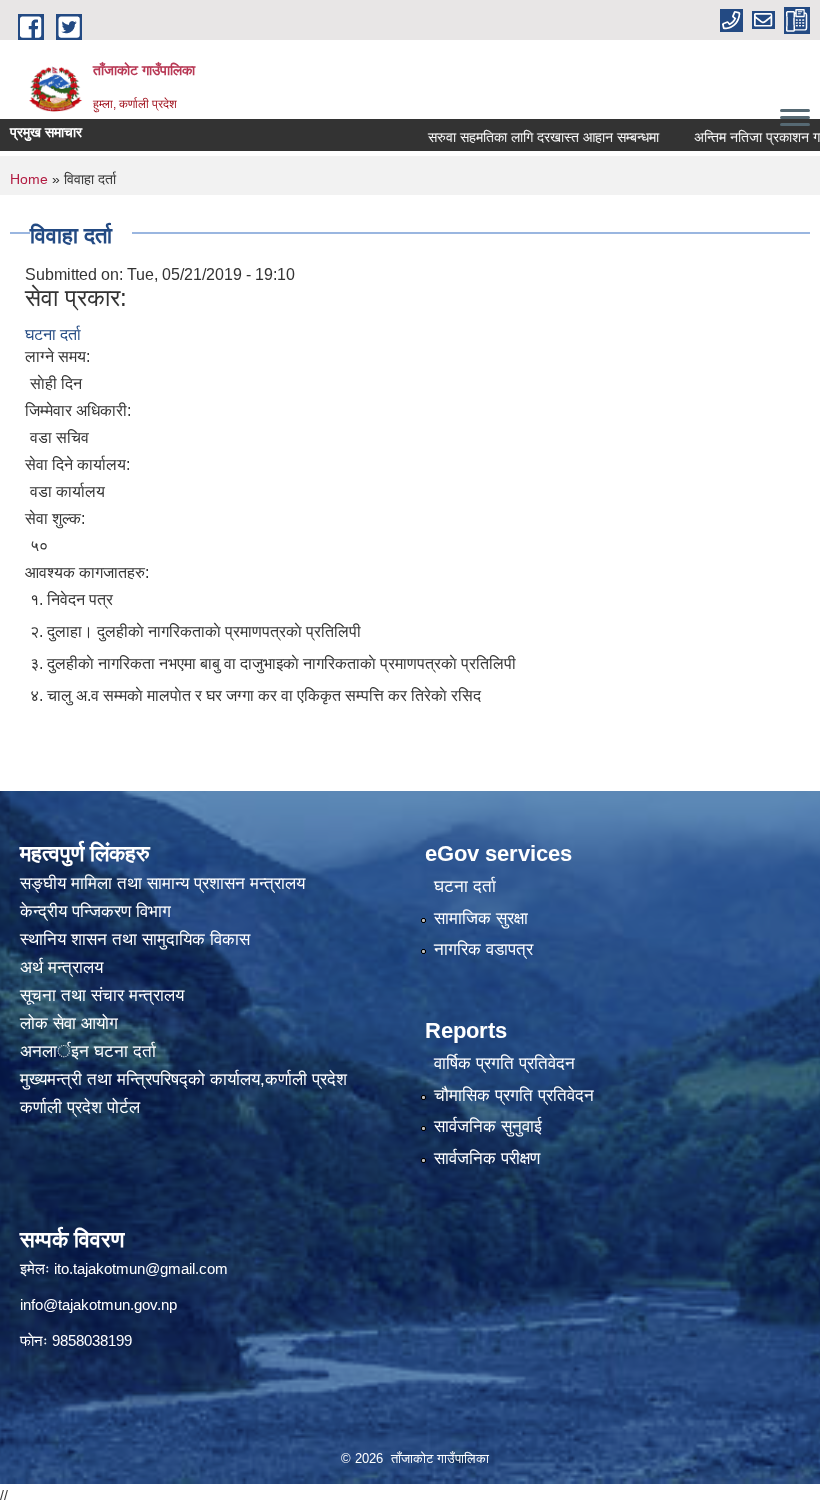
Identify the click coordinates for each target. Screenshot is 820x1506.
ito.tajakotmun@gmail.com (141, 1268)
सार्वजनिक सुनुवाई (488, 1126)
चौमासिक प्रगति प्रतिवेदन (514, 1095)
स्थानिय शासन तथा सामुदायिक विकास (135, 939)
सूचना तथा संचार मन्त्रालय (102, 995)
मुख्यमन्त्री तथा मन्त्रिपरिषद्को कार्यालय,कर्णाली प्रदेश (183, 1079)
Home (29, 179)
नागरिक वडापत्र (483, 949)
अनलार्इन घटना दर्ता (88, 1051)
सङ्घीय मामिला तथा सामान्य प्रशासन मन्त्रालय (162, 883)
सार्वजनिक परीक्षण (487, 1158)
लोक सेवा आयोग (71, 1023)
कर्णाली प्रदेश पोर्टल (80, 1107)
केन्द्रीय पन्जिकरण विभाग (98, 911)
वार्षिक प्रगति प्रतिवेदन (504, 1063)
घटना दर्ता (53, 334)
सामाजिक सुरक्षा (481, 918)
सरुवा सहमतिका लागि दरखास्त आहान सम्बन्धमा (517, 137)
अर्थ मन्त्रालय (61, 967)
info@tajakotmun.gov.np (98, 1304)
